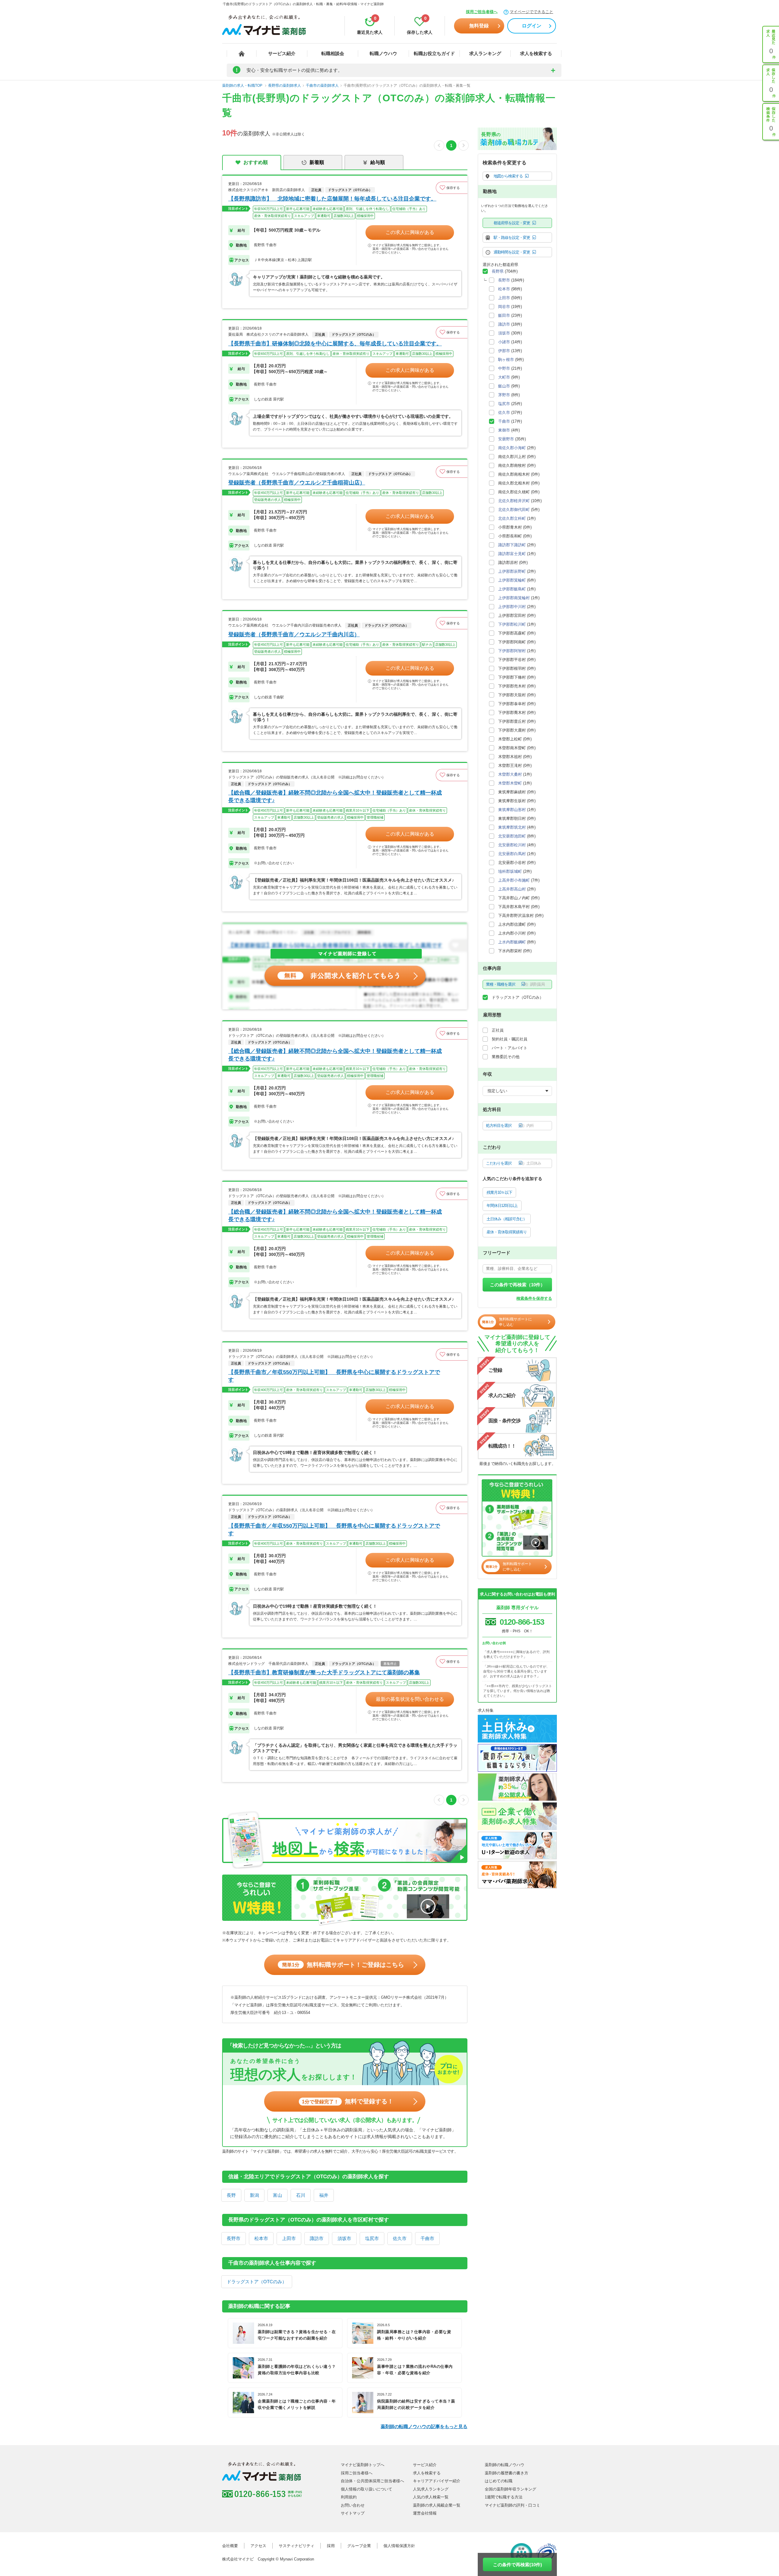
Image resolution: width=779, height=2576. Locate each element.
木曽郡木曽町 (510, 783)
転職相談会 (333, 53)
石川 (301, 2195)
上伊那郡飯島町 (512, 589)
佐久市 (400, 2238)
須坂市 (344, 2238)
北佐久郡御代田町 (514, 510)
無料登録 (479, 26)
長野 (231, 2195)
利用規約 (349, 2497)
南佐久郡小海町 (512, 448)
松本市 (261, 2238)
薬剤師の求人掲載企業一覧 (437, 2505)
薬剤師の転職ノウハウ (505, 2465)
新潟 (254, 2195)
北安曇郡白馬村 (512, 854)
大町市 (504, 377)
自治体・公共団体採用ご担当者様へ (372, 2481)
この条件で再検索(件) (517, 2565)
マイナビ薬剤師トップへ (363, 2465)
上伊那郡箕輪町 (512, 580)
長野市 (234, 2238)
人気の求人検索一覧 (431, 2497)
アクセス (258, 2546)
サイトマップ (353, 2513)
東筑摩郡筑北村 (512, 827)
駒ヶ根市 (506, 360)
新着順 (317, 162)
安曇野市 (506, 439)
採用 (331, 2546)
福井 (324, 2195)
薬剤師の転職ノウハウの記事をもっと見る (424, 2426)
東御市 (504, 430)
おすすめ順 (256, 162)
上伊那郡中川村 (512, 607)
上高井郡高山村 (512, 889)
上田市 (289, 2238)
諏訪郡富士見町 (512, 554)
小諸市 (504, 342)
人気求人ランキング (431, 2489)
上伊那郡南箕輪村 (514, 598)
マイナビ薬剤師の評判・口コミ (512, 2505)
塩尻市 (372, 2238)
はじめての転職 (499, 2481)
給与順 (378, 162)
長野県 (498, 271)
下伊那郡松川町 (512, 624)
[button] (452, 188)
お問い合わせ (353, 2505)
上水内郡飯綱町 (512, 942)
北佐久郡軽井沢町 (514, 501)
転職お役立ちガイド (434, 53)
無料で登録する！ (348, 2101)
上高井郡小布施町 (514, 880)
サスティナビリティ (297, 2546)
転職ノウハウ (383, 53)
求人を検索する (536, 53)
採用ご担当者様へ (482, 12)
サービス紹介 (282, 53)
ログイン (532, 26)
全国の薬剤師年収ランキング (510, 2489)
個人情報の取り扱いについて (367, 2489)
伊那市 (504, 351)
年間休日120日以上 (502, 1206)
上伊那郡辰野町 (512, 571)
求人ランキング (485, 53)
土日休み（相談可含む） (507, 1219)
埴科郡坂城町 (510, 871)
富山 (278, 2195)
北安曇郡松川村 (512, 845)
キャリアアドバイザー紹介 (437, 2481)
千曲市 (427, 2238)
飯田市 (504, 315)
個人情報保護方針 (399, 2546)
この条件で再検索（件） (517, 1285)
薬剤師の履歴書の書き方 (507, 2473)
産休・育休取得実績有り (507, 1232)
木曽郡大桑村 (510, 774)
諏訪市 (317, 2238)
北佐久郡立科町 (512, 518)
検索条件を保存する (534, 1298)
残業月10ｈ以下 (499, 1192)
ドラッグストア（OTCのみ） (257, 2282)
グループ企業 (359, 2546)
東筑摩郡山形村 (512, 810)
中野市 (504, 368)
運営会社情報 (425, 2513)
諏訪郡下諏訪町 (512, 545)
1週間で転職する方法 (504, 2497)
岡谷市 (504, 307)
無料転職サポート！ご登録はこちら (343, 1965)
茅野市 (504, 395)
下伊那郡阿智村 (512, 651)
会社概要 (230, 2546)
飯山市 (504, 386)
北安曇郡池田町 (512, 836)
